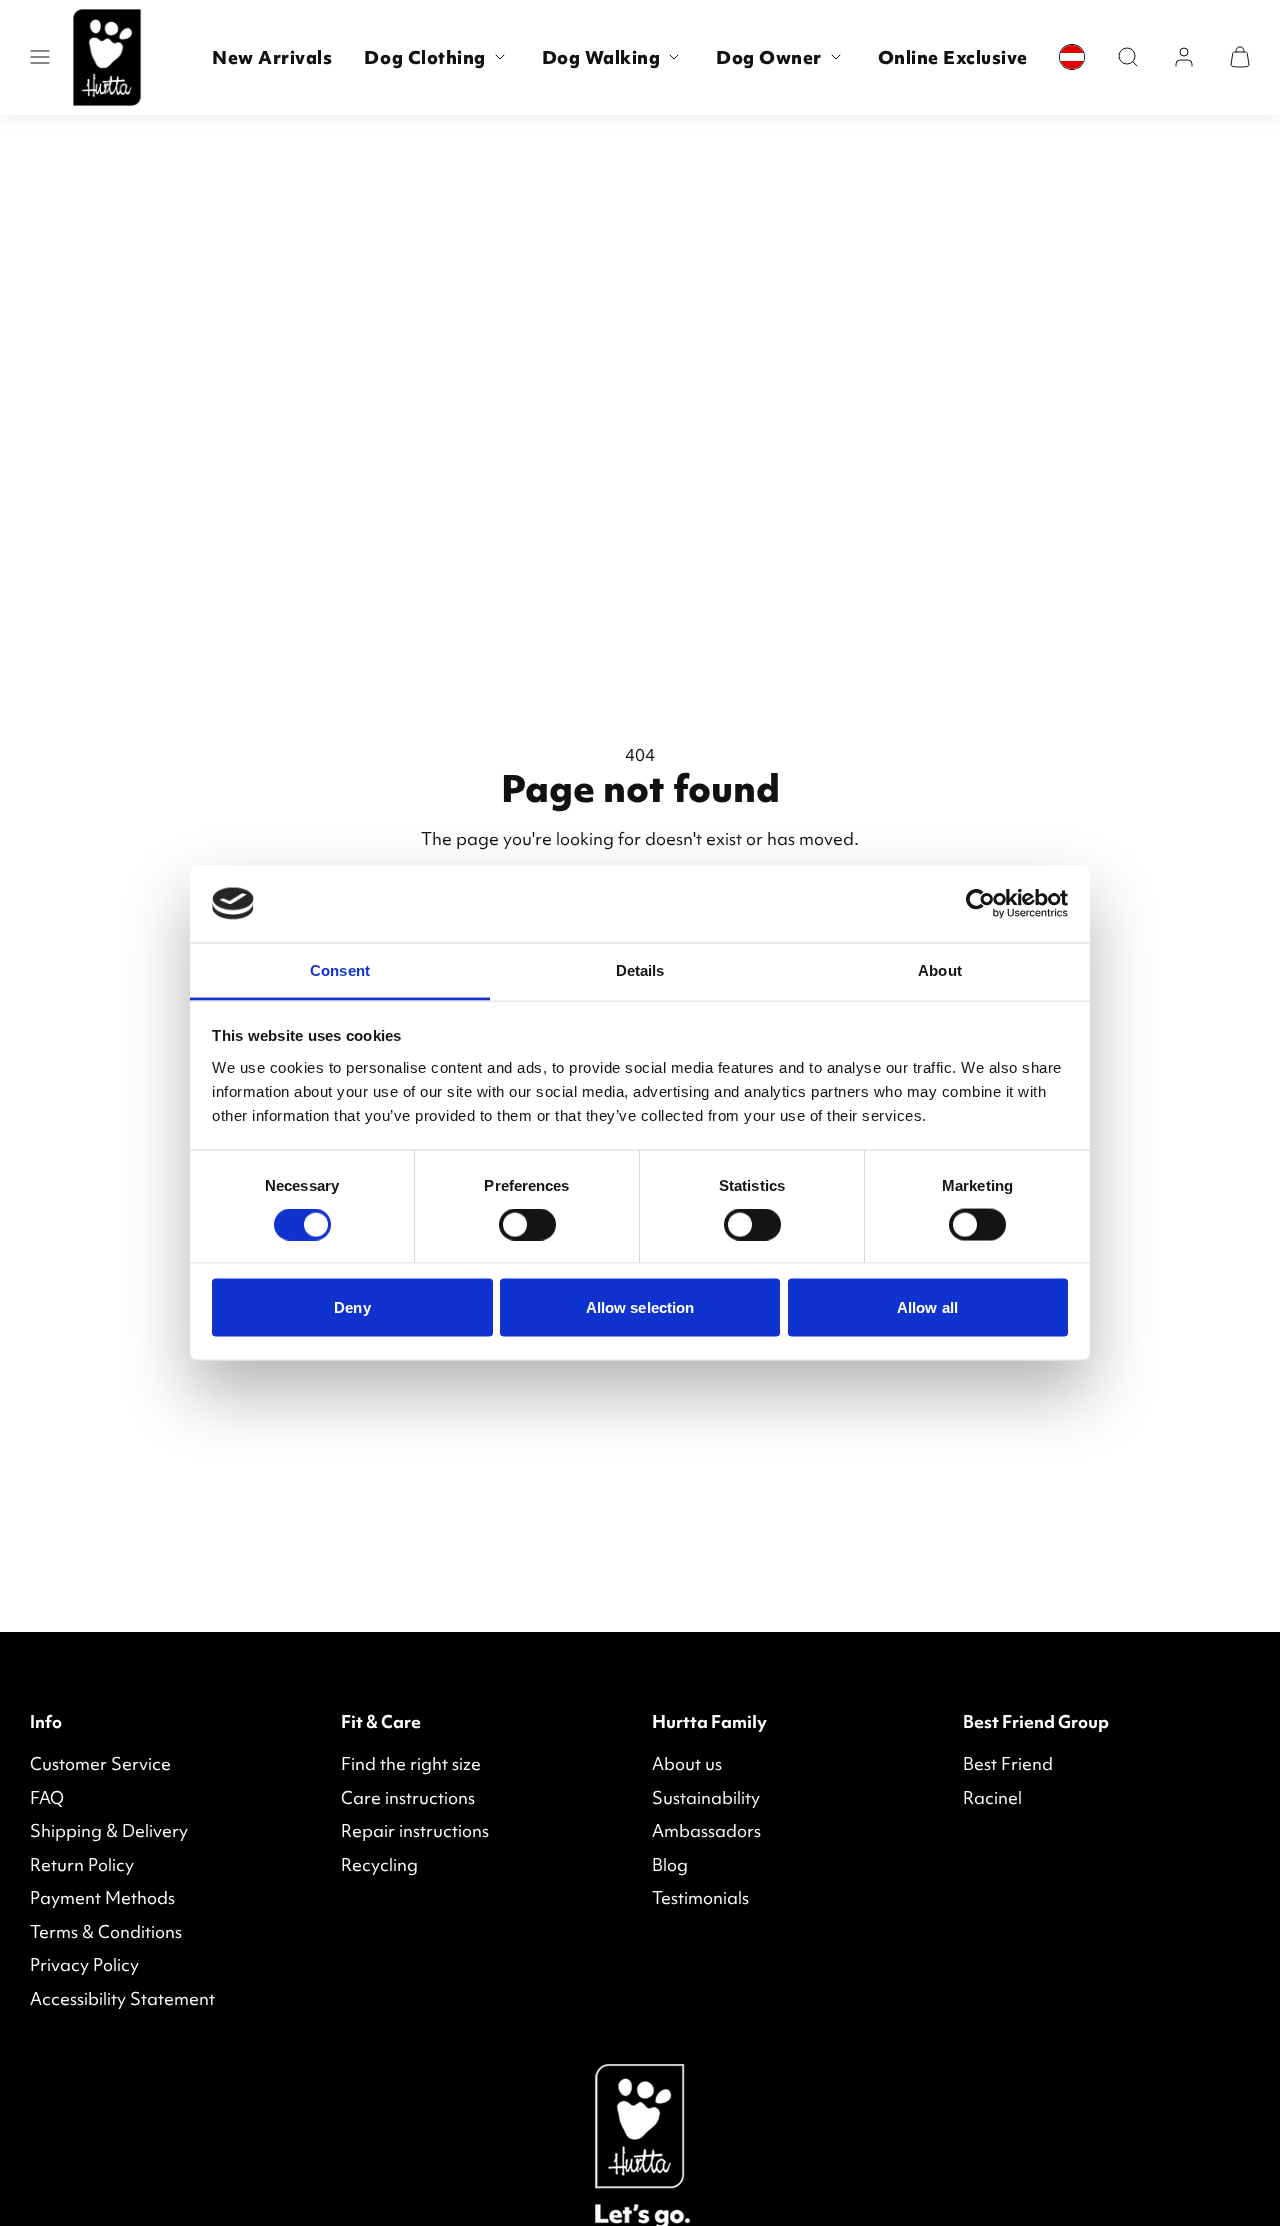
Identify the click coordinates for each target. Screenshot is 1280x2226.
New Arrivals (272, 57)
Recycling (379, 1864)
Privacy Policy (84, 1964)
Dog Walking (601, 57)
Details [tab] (640, 969)
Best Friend (1008, 1763)
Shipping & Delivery (109, 1830)
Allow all (927, 1307)
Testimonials (700, 1897)
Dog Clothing (424, 57)
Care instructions (408, 1797)
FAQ (47, 1797)
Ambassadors (706, 1830)
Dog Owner (769, 57)
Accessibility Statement (122, 1998)
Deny (352, 1307)
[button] (40, 57)
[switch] (527, 1225)
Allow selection (640, 1307)
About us (687, 1763)
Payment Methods (102, 1897)
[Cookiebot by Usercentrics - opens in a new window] (980, 904)
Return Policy (82, 1864)
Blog (670, 1864)
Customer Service (100, 1763)
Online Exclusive (953, 57)
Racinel (992, 1797)
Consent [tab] (340, 969)
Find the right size (411, 1763)
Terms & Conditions (106, 1931)
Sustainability (706, 1797)
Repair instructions (415, 1830)
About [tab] (940, 969)
